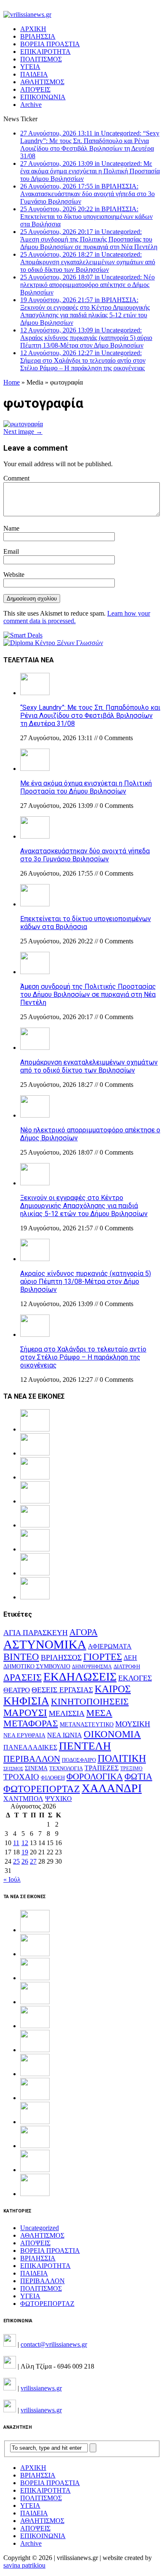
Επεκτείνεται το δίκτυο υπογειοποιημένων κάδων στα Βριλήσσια (86, 923)
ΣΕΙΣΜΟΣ (13, 1769)
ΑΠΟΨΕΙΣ (35, 89)
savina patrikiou (24, 2565)
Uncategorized (40, 2228)
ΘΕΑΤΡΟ (17, 1690)
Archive (31, 105)
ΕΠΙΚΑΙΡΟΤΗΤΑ (45, 52)
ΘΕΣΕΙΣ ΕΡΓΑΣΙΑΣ (62, 1690)
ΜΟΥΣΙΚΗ (133, 1724)
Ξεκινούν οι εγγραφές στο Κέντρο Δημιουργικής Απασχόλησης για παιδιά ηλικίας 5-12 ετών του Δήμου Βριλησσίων (84, 1206)
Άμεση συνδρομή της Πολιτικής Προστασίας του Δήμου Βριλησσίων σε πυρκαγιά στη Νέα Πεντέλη (88, 995)
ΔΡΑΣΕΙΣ (22, 1677)
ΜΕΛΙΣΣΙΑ (67, 1713)
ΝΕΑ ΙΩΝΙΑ (65, 1735)
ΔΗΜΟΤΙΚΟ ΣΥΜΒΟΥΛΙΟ (37, 1666)
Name (11, 528)
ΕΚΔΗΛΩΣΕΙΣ (80, 1677)
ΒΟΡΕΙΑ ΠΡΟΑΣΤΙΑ (50, 44)
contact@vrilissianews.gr (54, 2344)
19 (25, 1852)
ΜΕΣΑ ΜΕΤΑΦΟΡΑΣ (58, 1718)
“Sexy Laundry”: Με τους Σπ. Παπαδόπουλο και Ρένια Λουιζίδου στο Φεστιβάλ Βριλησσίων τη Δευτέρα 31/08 (90, 716)
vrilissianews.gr (41, 2388)
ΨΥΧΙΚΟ (58, 1799)
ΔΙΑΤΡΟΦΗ (127, 1666)
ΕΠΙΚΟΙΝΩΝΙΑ (43, 97)
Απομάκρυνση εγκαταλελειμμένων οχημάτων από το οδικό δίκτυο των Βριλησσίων (89, 1066)
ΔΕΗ (130, 1658)
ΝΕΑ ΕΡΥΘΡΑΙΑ (24, 1735)
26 (25, 1861)
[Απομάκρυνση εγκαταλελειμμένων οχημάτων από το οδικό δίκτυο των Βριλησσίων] (35, 1048)
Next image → (23, 432)
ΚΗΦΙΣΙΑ (26, 1701)
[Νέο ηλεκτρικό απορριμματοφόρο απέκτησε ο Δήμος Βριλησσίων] (35, 1115)
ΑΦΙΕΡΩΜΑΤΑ (110, 1646)
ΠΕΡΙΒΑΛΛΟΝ (32, 1759)
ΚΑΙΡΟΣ (113, 1689)
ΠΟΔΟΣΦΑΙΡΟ (79, 1760)
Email (11, 551)
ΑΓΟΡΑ (83, 1632)
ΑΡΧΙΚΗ (33, 29)
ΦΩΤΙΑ (138, 1777)
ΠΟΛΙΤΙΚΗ (122, 1758)
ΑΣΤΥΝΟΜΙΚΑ (45, 1644)
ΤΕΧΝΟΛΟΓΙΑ (66, 1769)
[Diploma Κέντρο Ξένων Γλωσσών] (53, 643)
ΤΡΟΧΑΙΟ (21, 1777)
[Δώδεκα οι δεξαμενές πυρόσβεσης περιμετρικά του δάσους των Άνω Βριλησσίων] (35, 2170)
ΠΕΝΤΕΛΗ (85, 1746)
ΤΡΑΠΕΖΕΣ (102, 1768)
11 (16, 1843)
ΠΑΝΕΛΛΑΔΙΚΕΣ (30, 1747)
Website (14, 575)
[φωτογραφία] (23, 424)
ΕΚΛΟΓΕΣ (135, 1678)
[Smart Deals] (23, 635)
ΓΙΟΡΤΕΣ (103, 1657)
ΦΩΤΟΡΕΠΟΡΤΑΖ (42, 1789)
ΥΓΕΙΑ (30, 67)
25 (16, 1861)
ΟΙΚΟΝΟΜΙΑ (112, 1734)
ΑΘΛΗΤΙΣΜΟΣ (42, 82)
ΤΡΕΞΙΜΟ (131, 1769)
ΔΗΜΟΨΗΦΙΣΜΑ (92, 1667)
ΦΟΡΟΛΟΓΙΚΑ (95, 1777)
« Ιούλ (12, 1879)
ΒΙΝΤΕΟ (21, 1657)
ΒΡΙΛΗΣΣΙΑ (38, 36)
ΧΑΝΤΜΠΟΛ (23, 1799)
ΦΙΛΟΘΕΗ (53, 1778)
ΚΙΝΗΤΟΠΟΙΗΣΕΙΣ (90, 1702)
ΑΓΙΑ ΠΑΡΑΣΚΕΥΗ (36, 1633)
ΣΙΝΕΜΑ (36, 1768)
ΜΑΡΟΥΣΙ (25, 1713)
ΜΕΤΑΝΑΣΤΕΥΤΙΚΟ (87, 1725)
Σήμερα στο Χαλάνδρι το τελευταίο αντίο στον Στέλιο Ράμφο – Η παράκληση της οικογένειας (83, 1357)
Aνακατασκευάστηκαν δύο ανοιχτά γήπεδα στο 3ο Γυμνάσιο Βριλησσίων (85, 855)
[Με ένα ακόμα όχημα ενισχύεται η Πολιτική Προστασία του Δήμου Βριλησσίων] (35, 769)
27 (33, 1861)
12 (25, 1843)
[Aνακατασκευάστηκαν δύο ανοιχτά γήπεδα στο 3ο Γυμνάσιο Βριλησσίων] (35, 836)
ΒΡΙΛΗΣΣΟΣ (61, 1657)
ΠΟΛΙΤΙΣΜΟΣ (41, 59)
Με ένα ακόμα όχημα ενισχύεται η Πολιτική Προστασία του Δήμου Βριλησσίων (86, 787)
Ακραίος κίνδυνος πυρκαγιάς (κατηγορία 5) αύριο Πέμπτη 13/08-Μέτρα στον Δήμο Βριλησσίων (86, 1281)
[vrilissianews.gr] (82, 15)
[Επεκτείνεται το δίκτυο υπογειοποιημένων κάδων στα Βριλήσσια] (35, 904)
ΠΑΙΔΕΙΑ (34, 74)
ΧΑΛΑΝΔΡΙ (112, 1788)
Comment (16, 478)
